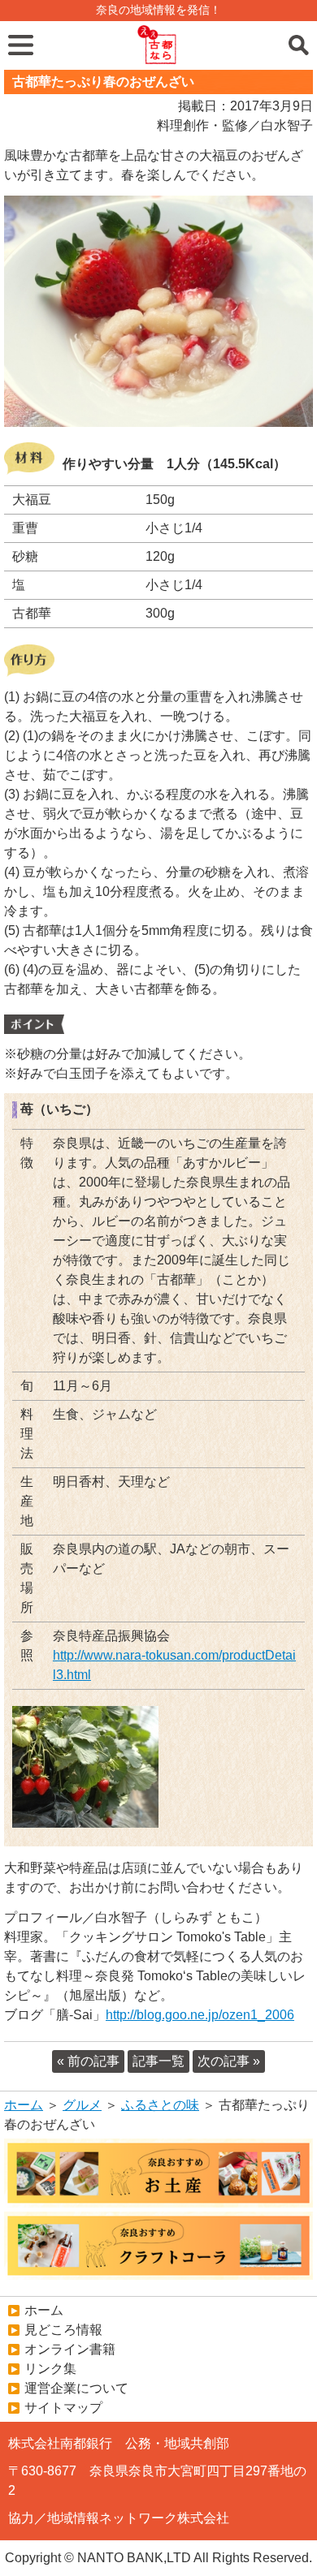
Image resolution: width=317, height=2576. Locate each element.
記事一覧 (158, 2061)
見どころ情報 (63, 2330)
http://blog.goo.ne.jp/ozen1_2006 (200, 2015)
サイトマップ (63, 2408)
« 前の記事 (88, 2061)
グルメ (82, 2105)
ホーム (24, 2105)
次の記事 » (229, 2061)
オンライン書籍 (70, 2349)
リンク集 (50, 2369)
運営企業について (76, 2388)
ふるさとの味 (160, 2105)
